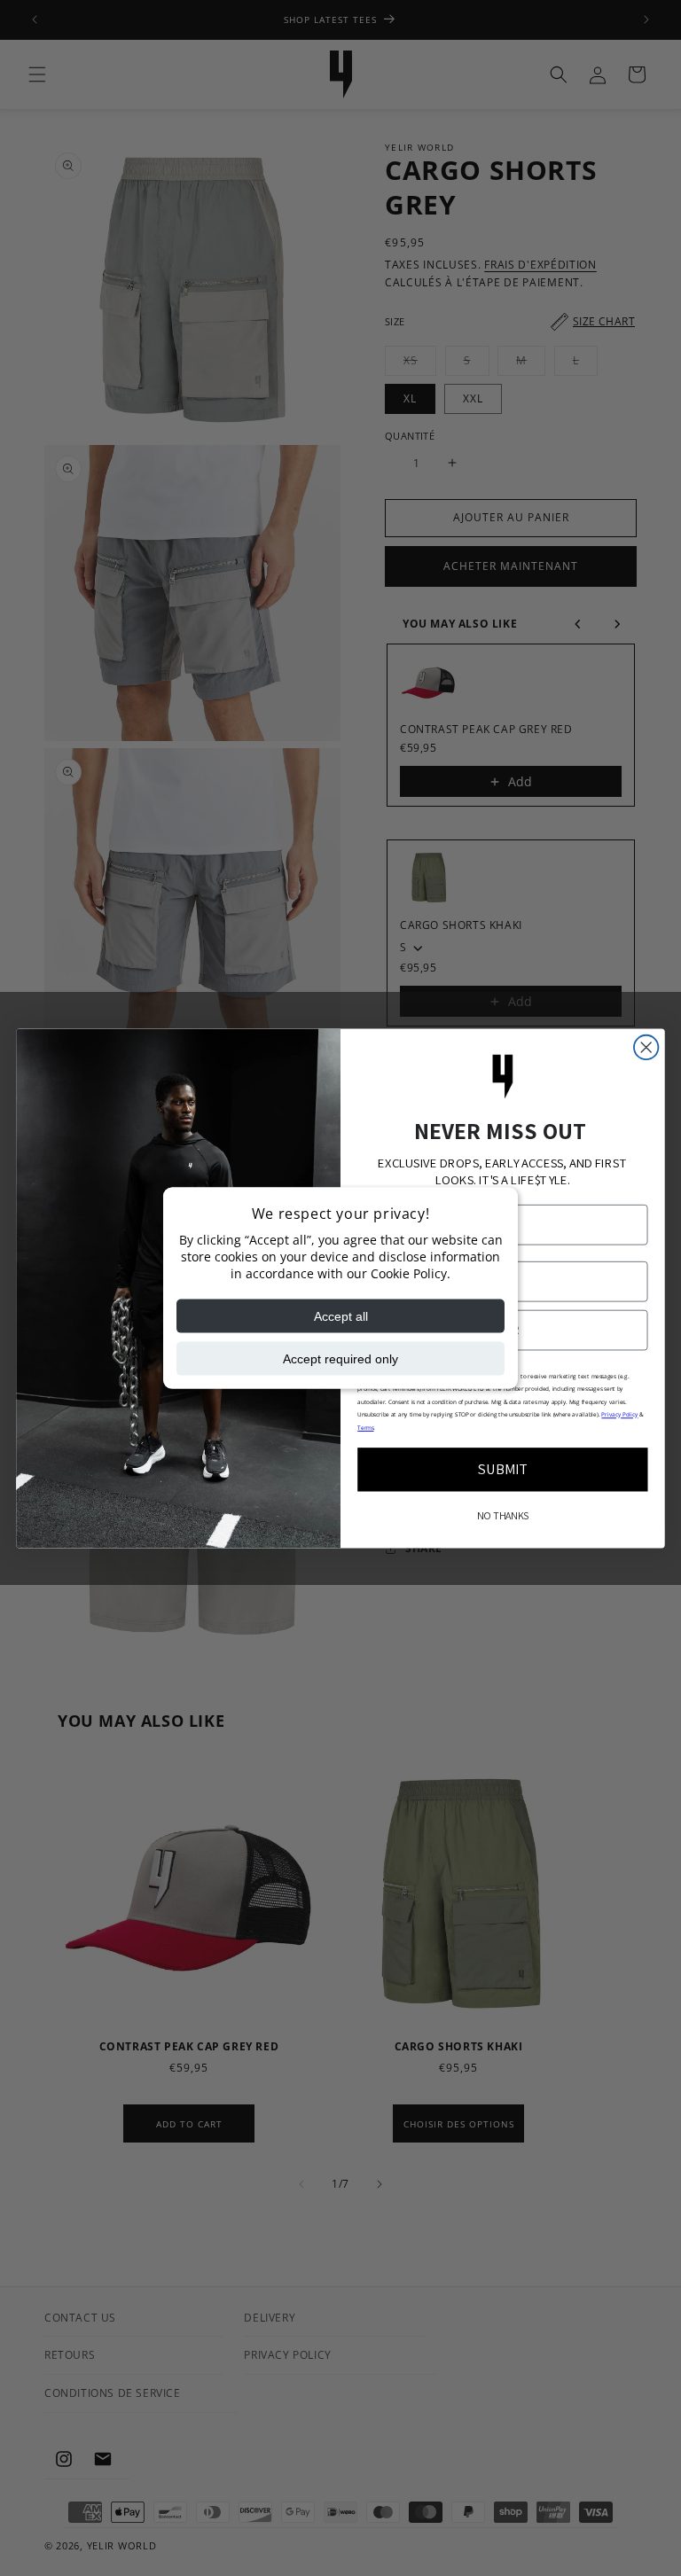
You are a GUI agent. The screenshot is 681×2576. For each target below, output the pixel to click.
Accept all (341, 1315)
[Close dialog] (646, 1046)
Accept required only (340, 1358)
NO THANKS (503, 1516)
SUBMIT (503, 1468)
